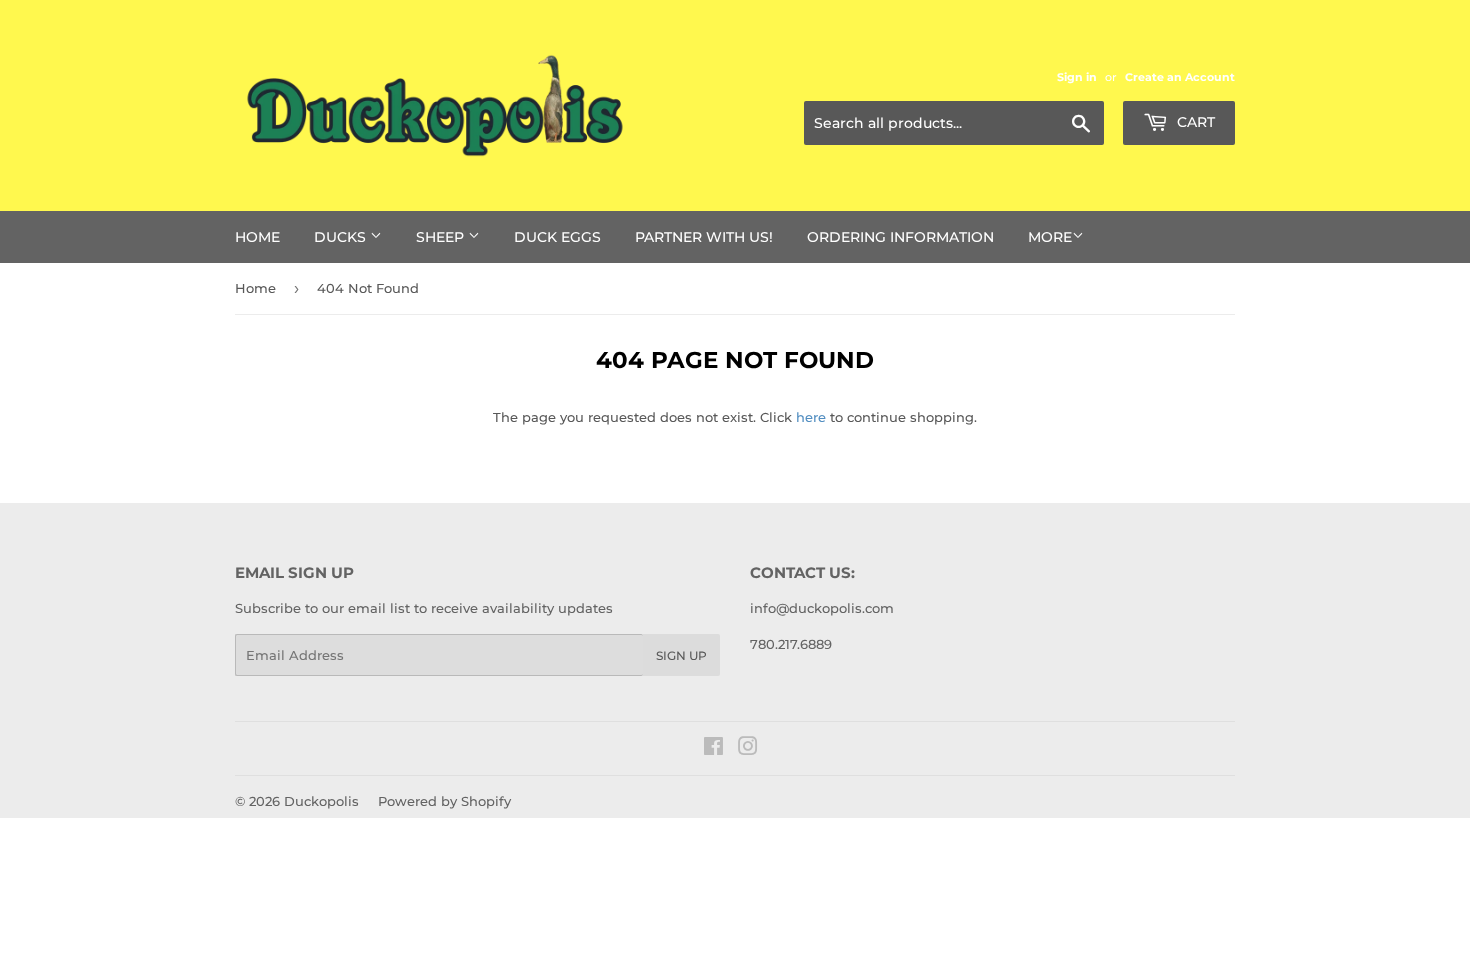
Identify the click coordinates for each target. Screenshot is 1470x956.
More (1050, 237)
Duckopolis (321, 801)
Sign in (1077, 77)
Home (257, 237)
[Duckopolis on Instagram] (748, 749)
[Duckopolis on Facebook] (713, 749)
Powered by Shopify (444, 801)
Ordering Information (900, 237)
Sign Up (681, 655)
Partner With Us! (704, 237)
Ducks (342, 237)
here (811, 417)
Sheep (442, 237)
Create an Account (1180, 77)
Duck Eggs (557, 237)
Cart (1194, 122)
